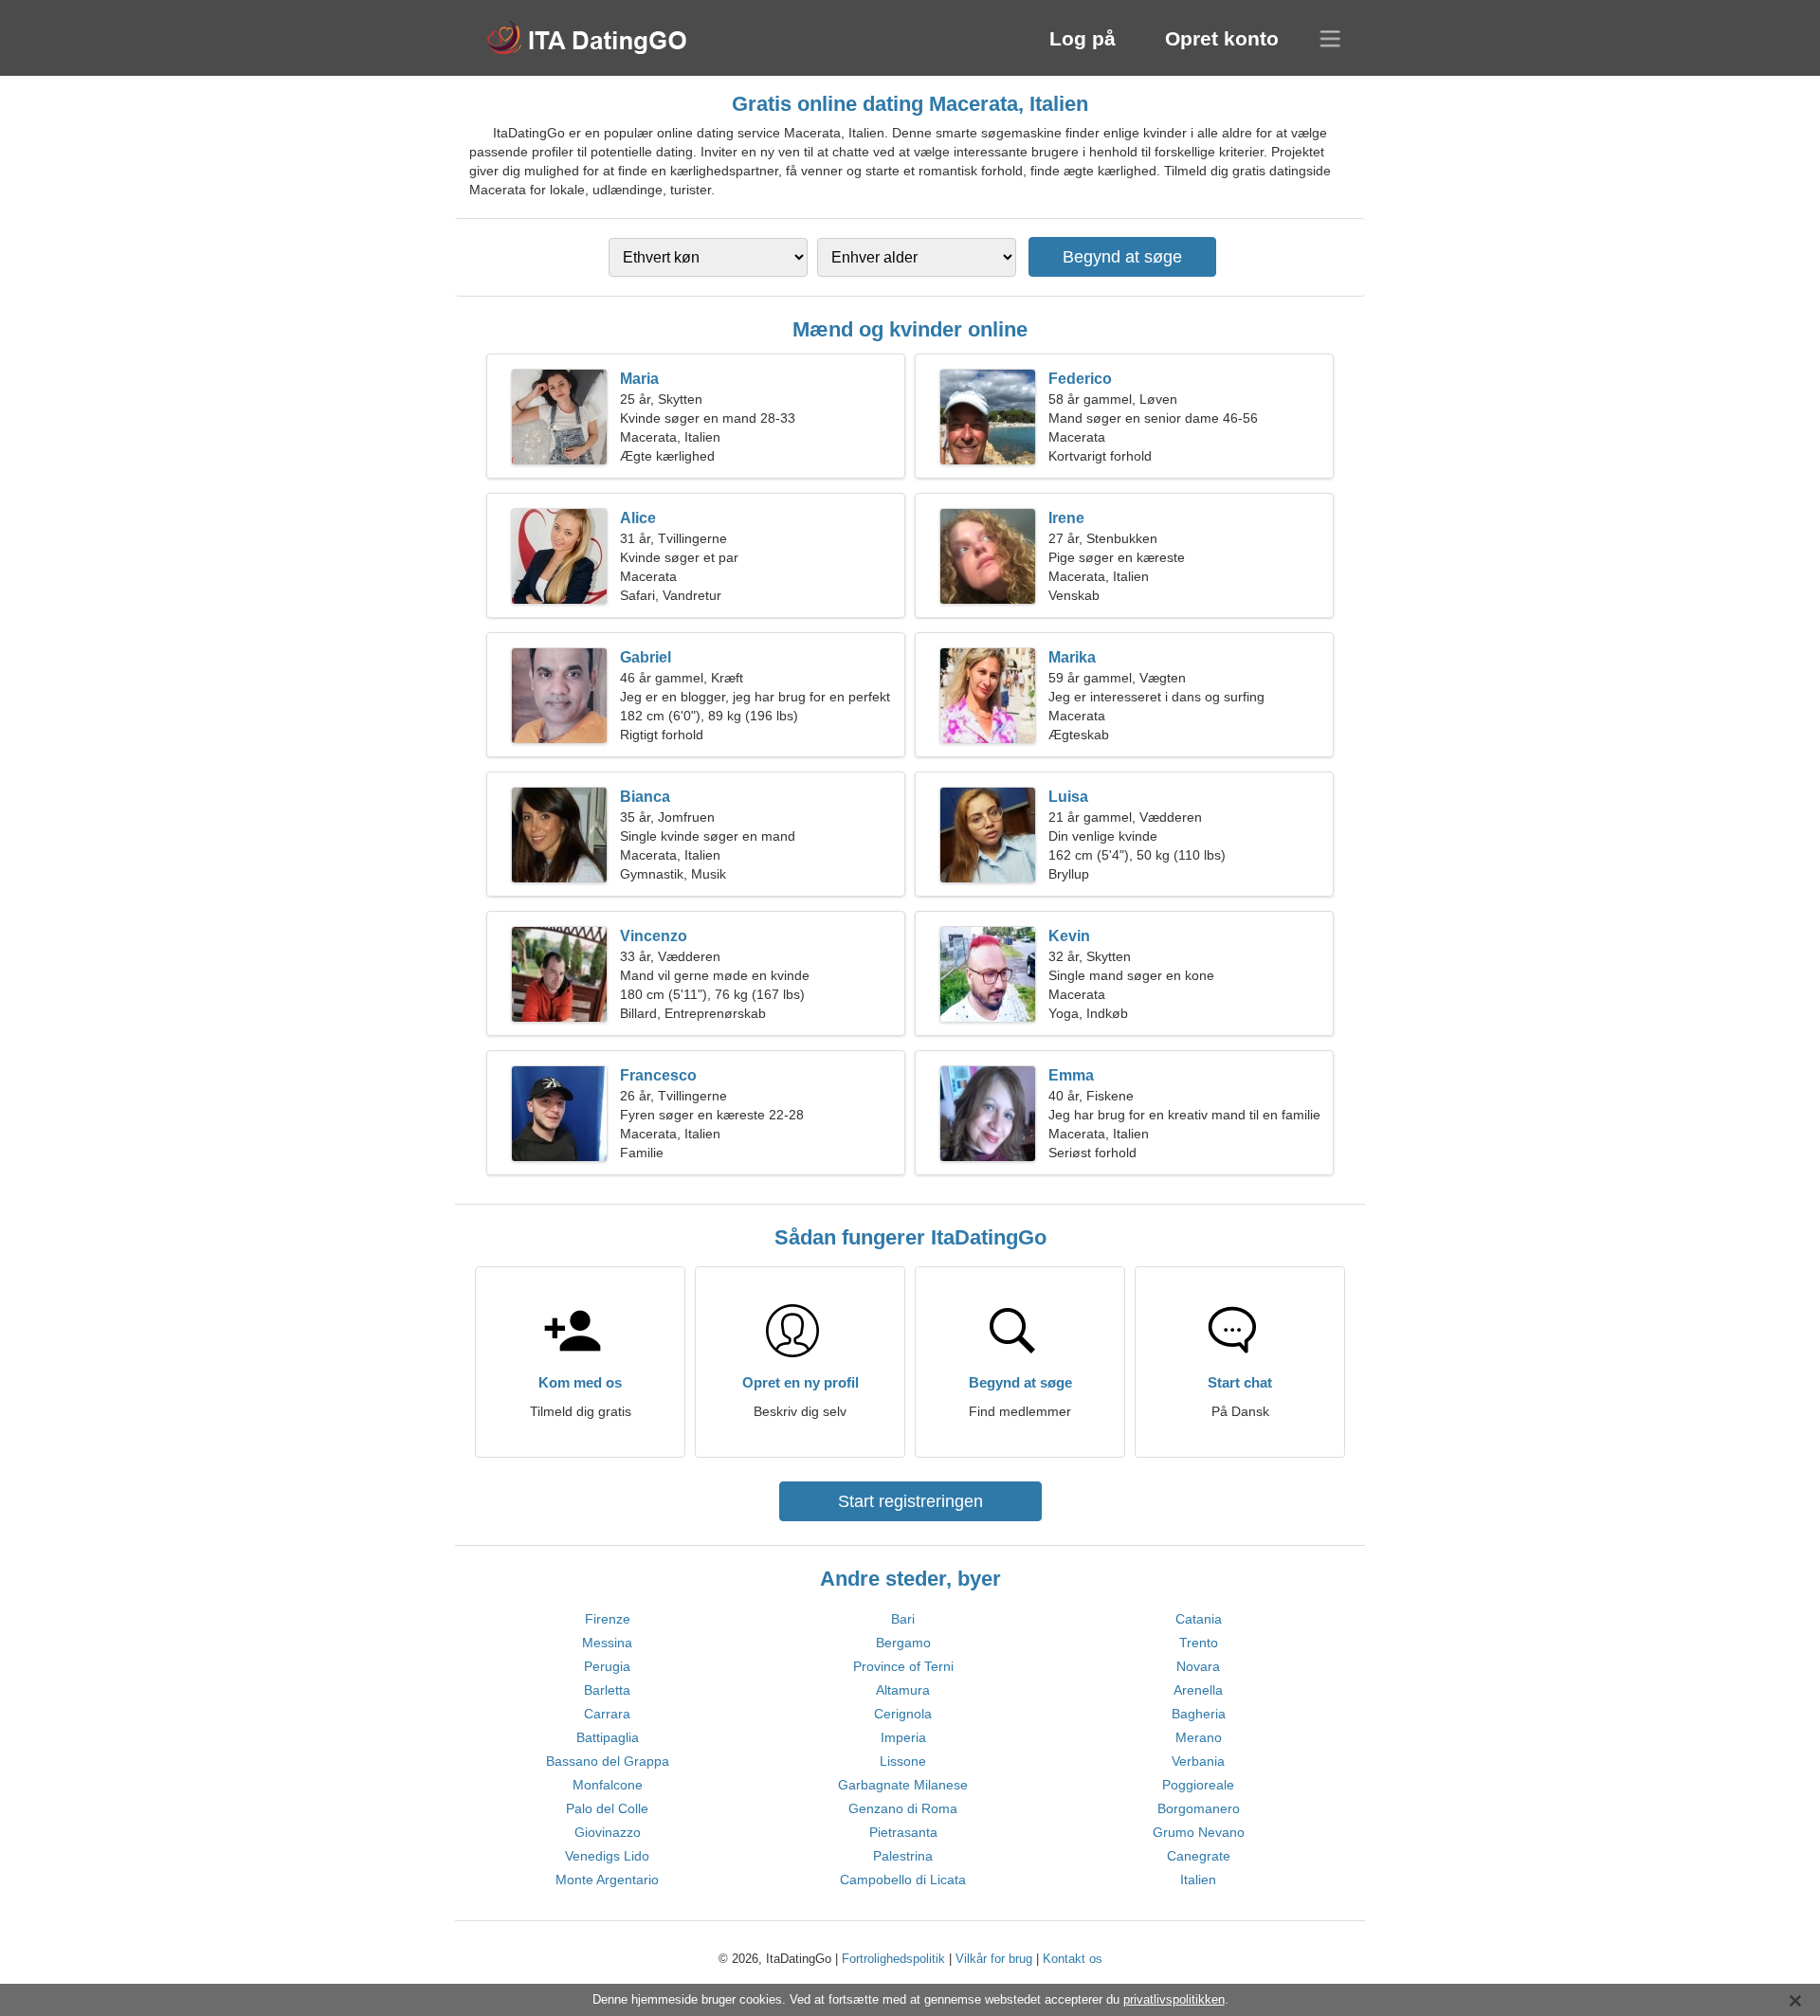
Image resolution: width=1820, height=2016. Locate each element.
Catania (1199, 1619)
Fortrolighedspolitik (893, 1959)
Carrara (607, 1714)
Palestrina (903, 1856)
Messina (607, 1643)
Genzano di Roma (903, 1808)
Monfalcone (608, 1785)
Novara (1198, 1666)
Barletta (607, 1690)
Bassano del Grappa (608, 1761)
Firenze (608, 1619)
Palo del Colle (607, 1808)
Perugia (607, 1666)
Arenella (1198, 1690)
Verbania (1198, 1761)
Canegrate (1199, 1856)
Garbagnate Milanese (903, 1785)
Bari (903, 1619)
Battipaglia (608, 1737)
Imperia (903, 1737)
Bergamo (903, 1643)
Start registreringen (910, 1501)
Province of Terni (903, 1666)
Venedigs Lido (607, 1856)
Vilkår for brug (994, 1959)
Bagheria (1199, 1714)
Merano (1199, 1737)
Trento (1199, 1643)
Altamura (903, 1690)
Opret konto (1222, 38)
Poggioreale (1198, 1785)
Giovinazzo (608, 1832)
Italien (1198, 1880)
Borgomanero (1199, 1808)
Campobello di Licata (903, 1880)
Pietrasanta (903, 1832)
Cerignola (903, 1714)
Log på (1083, 38)
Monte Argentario (607, 1880)
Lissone (903, 1761)
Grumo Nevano (1199, 1832)
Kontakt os (1073, 1959)
